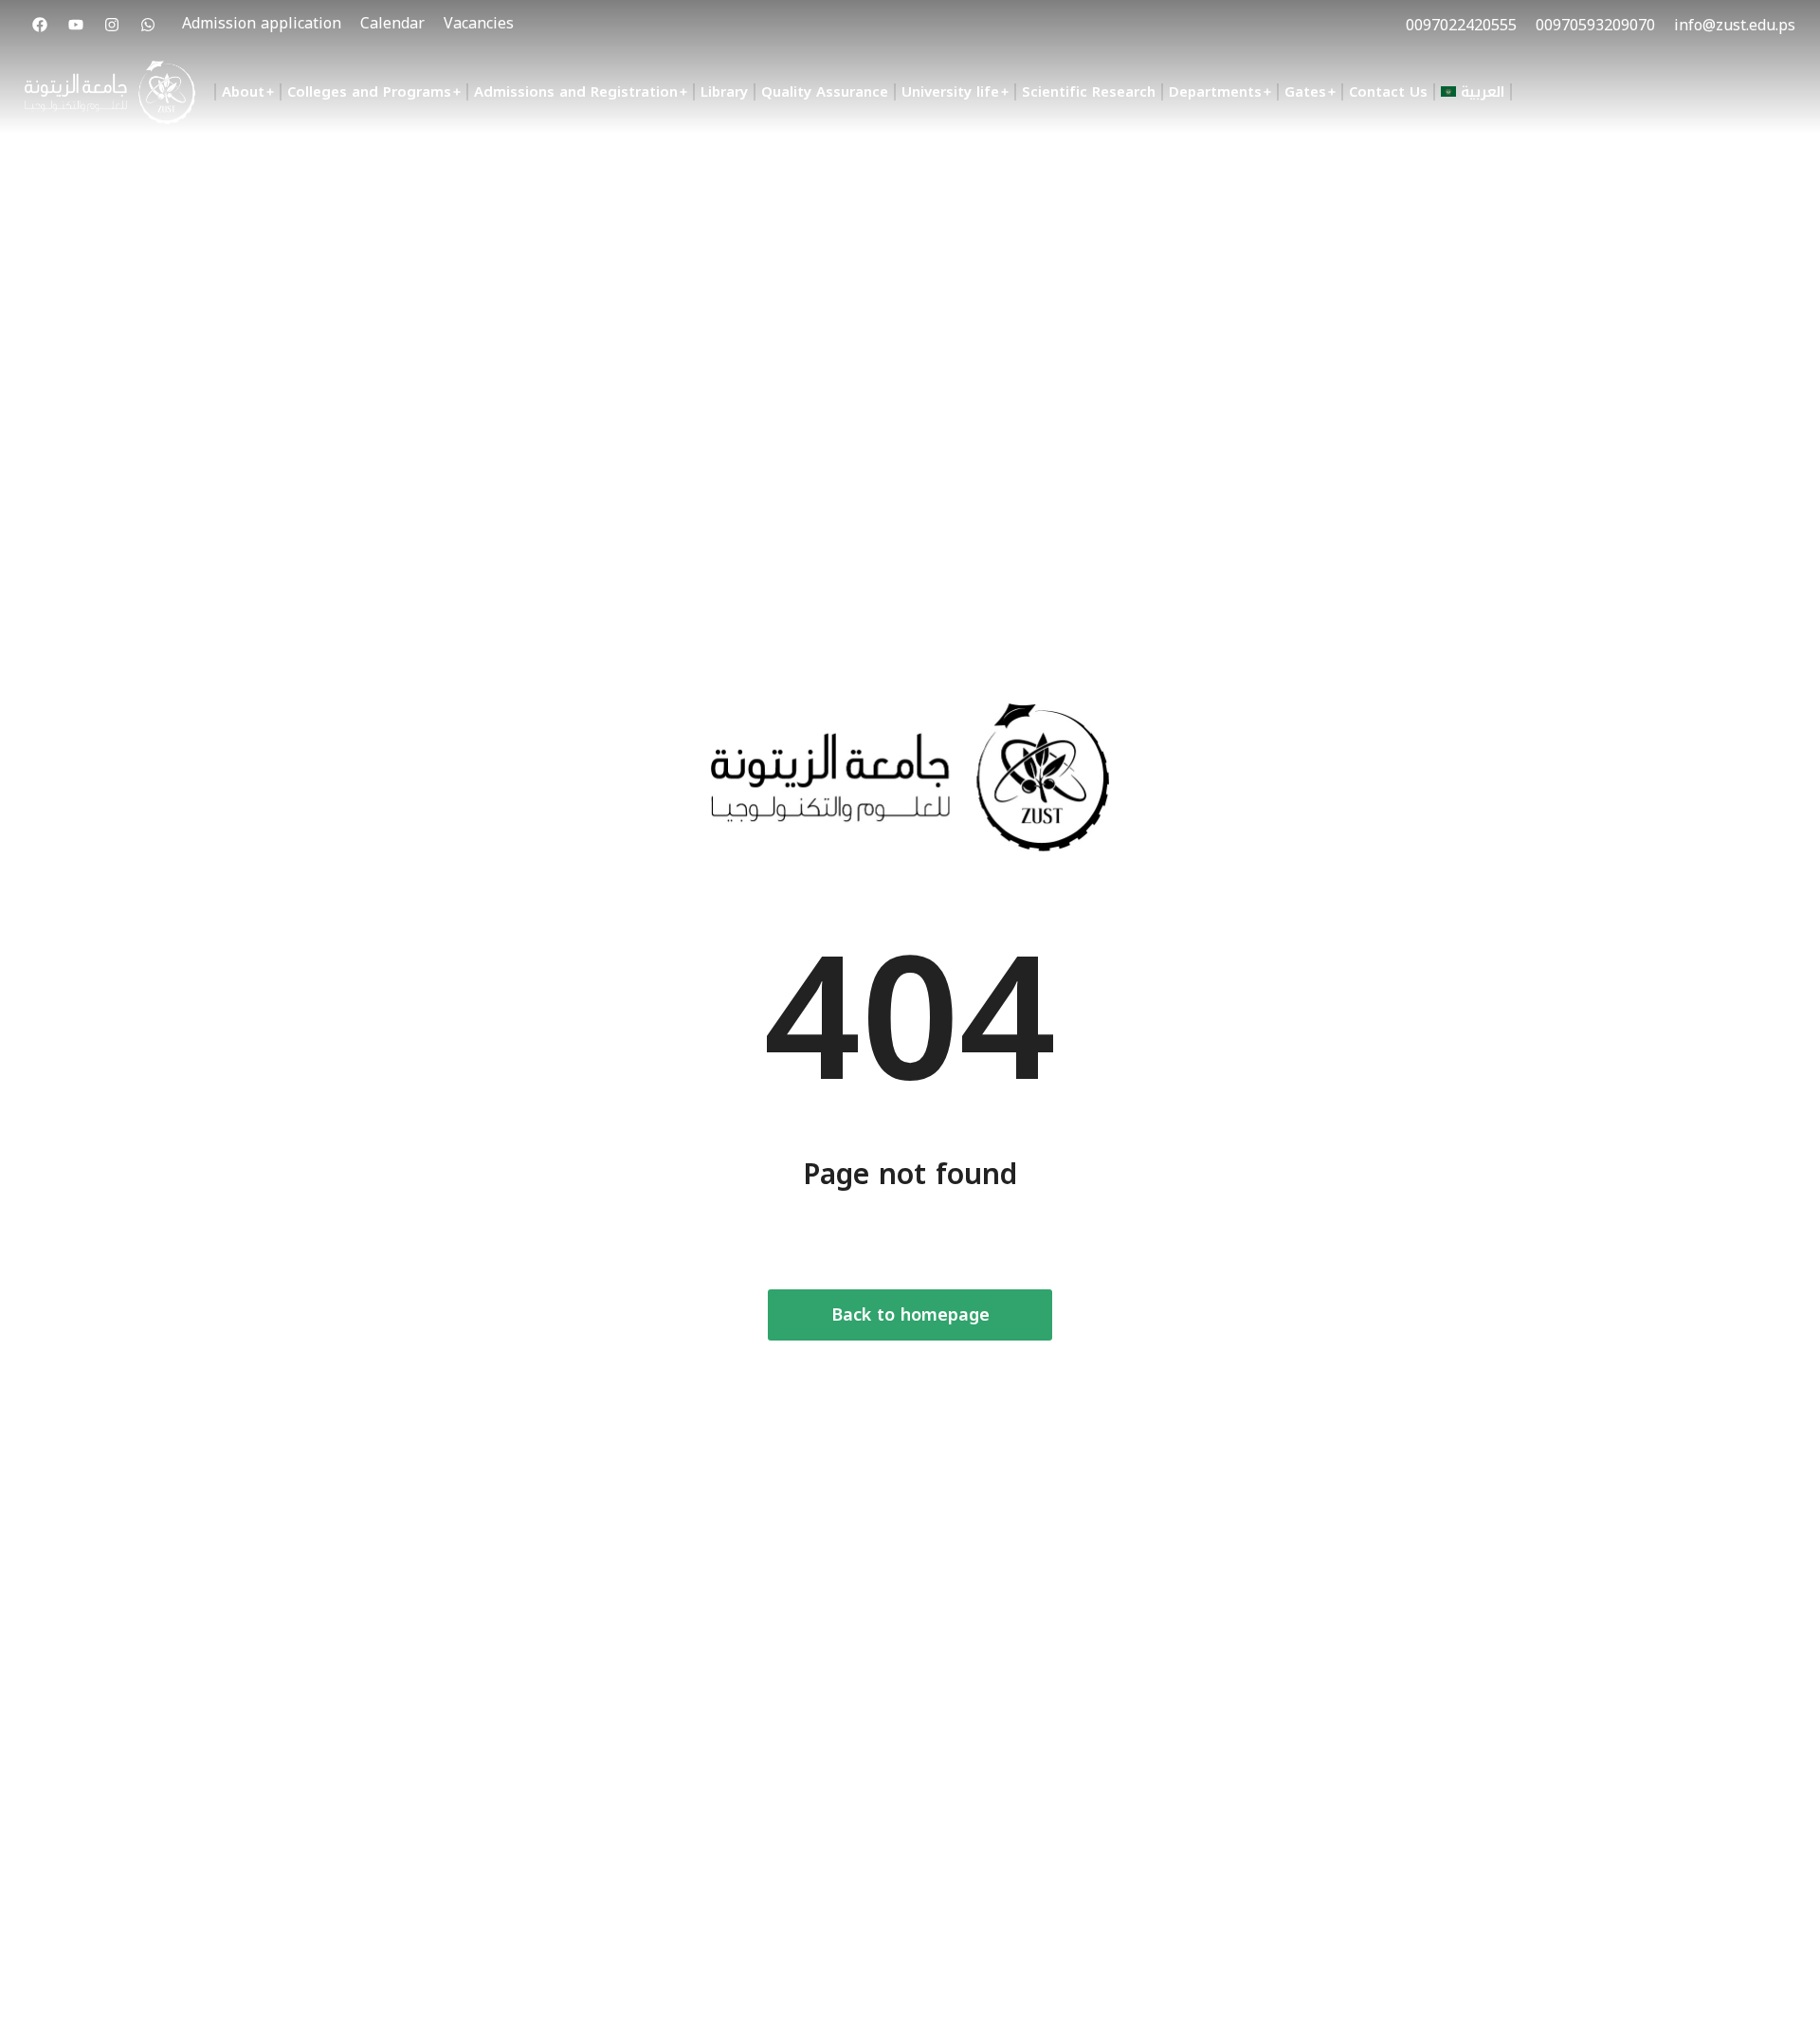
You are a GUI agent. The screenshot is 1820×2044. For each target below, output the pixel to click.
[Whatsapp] (148, 25)
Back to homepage (910, 1315)
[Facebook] (40, 25)
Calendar (392, 23)
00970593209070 (1595, 25)
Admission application (262, 23)
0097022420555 (1461, 25)
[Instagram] (112, 25)
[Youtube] (76, 25)
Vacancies (479, 23)
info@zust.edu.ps (1735, 25)
